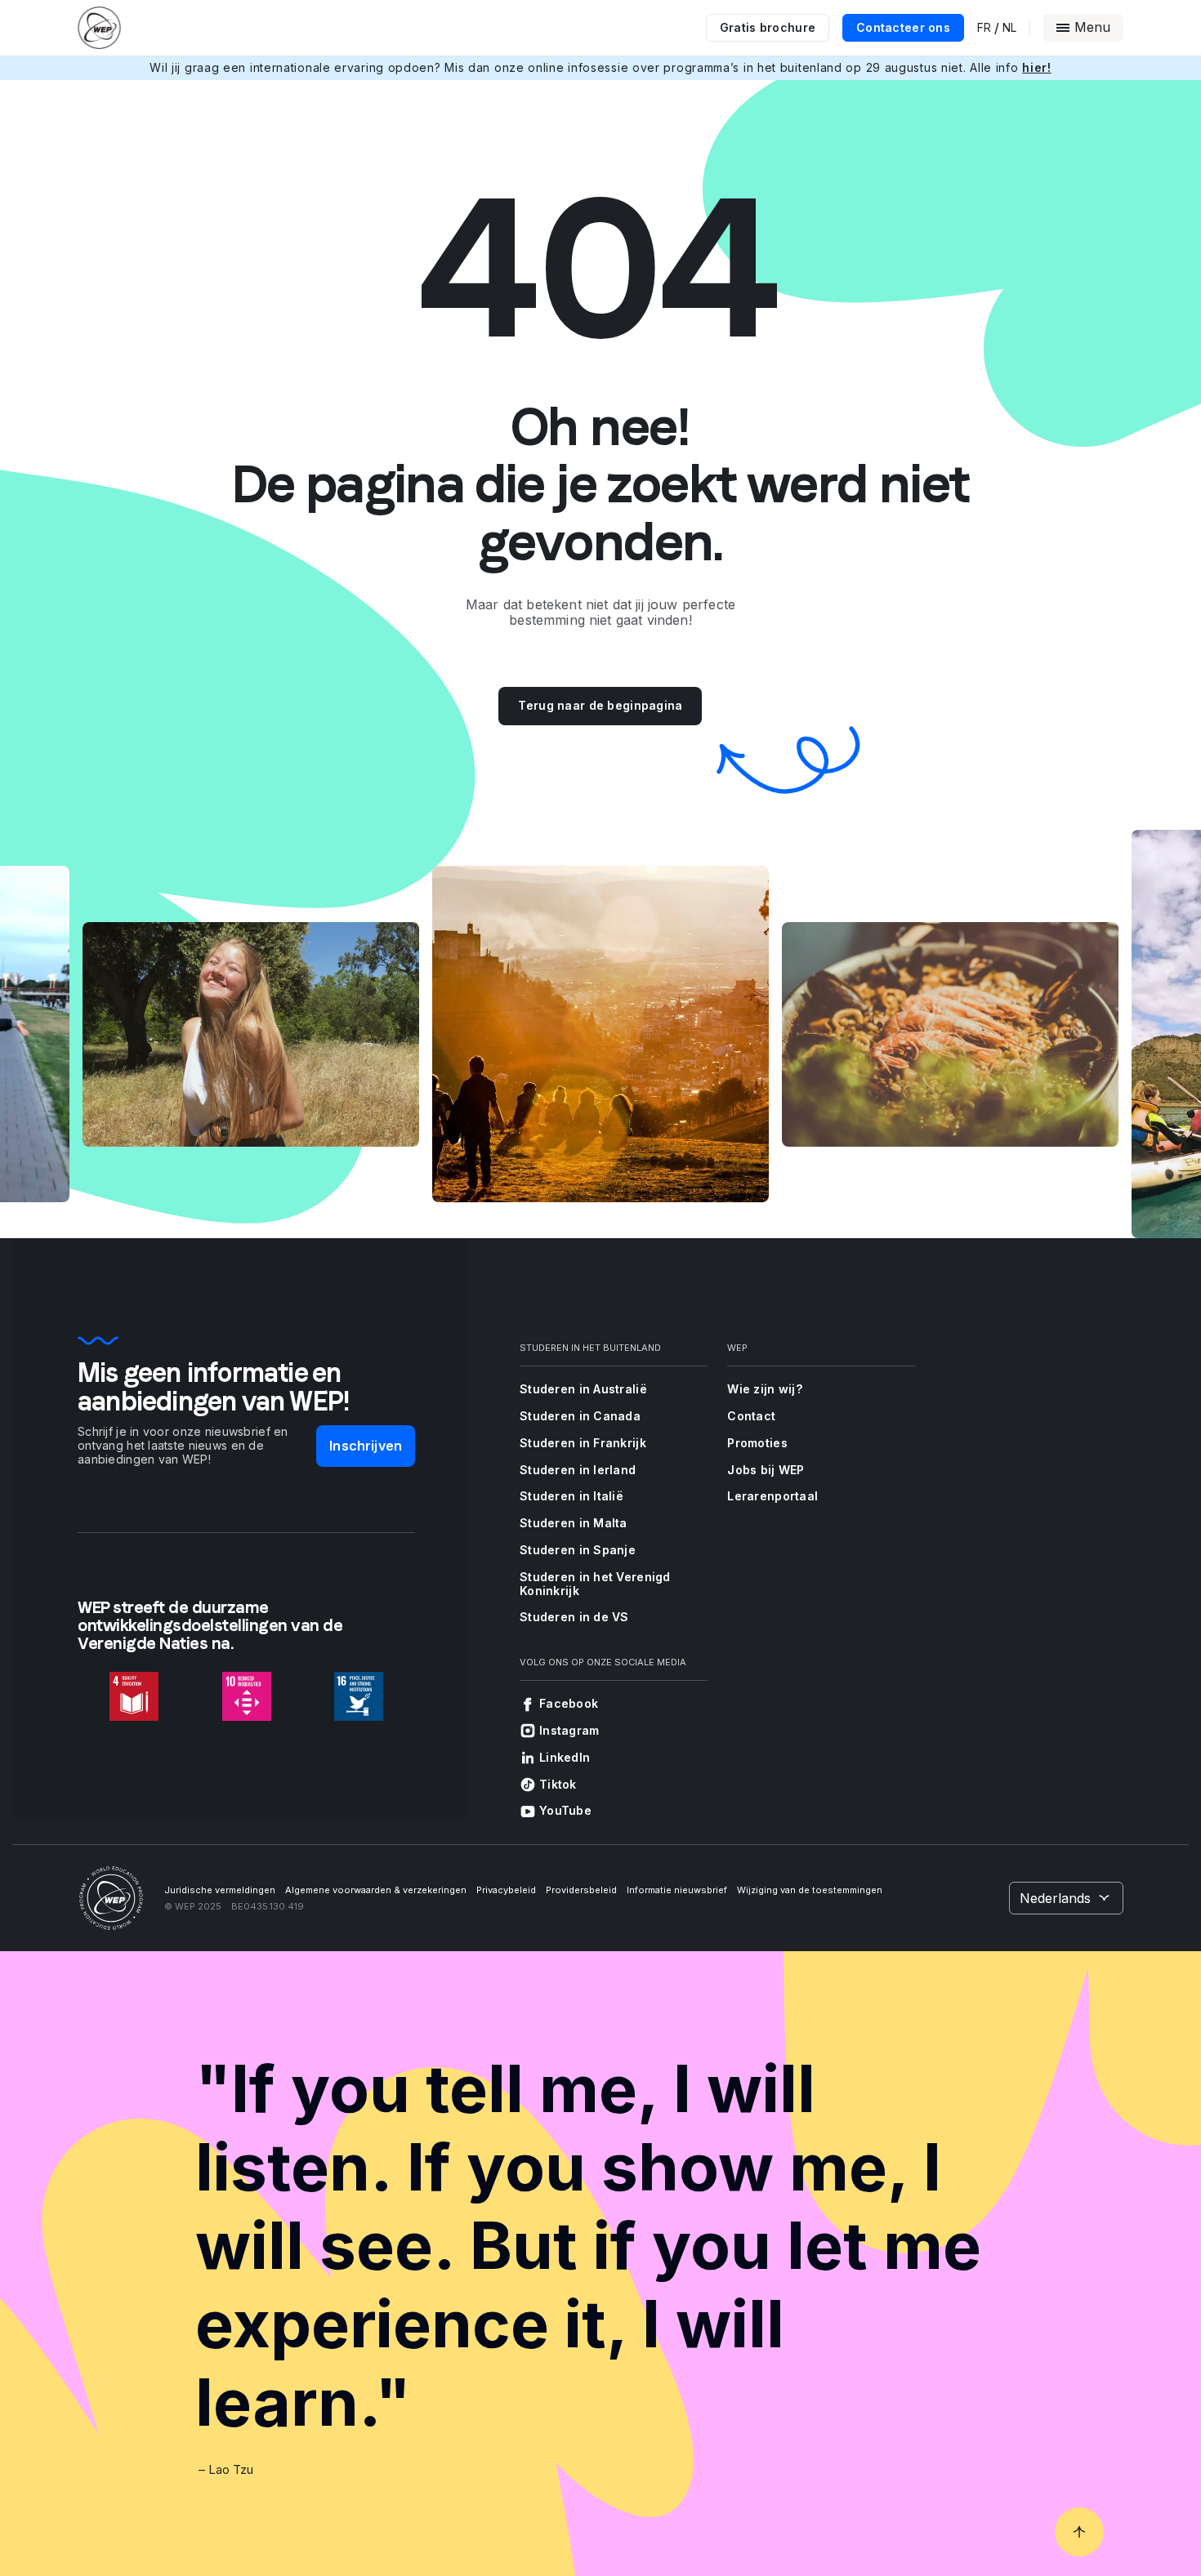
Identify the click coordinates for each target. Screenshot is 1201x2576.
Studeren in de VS (574, 1617)
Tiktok (558, 1784)
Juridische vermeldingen (220, 1890)
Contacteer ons (903, 27)
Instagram (569, 1730)
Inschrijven (366, 1446)
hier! (1037, 67)
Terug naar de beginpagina (600, 705)
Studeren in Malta (574, 1523)
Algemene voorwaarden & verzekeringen (376, 1890)
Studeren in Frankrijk (583, 1443)
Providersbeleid (581, 1890)
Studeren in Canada (580, 1416)
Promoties (757, 1443)
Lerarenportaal (772, 1496)
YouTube (565, 1810)
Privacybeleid (506, 1890)
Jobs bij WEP (766, 1470)
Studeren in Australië (583, 1389)
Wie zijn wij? (765, 1389)
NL (1009, 28)
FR (984, 28)
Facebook (569, 1703)
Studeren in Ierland (578, 1470)
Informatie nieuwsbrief (677, 1890)
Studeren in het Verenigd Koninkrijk (595, 1584)
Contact (751, 1416)
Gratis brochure (768, 27)
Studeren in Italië (571, 1496)
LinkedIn (565, 1757)
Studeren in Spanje (578, 1550)
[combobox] (1066, 1898)
